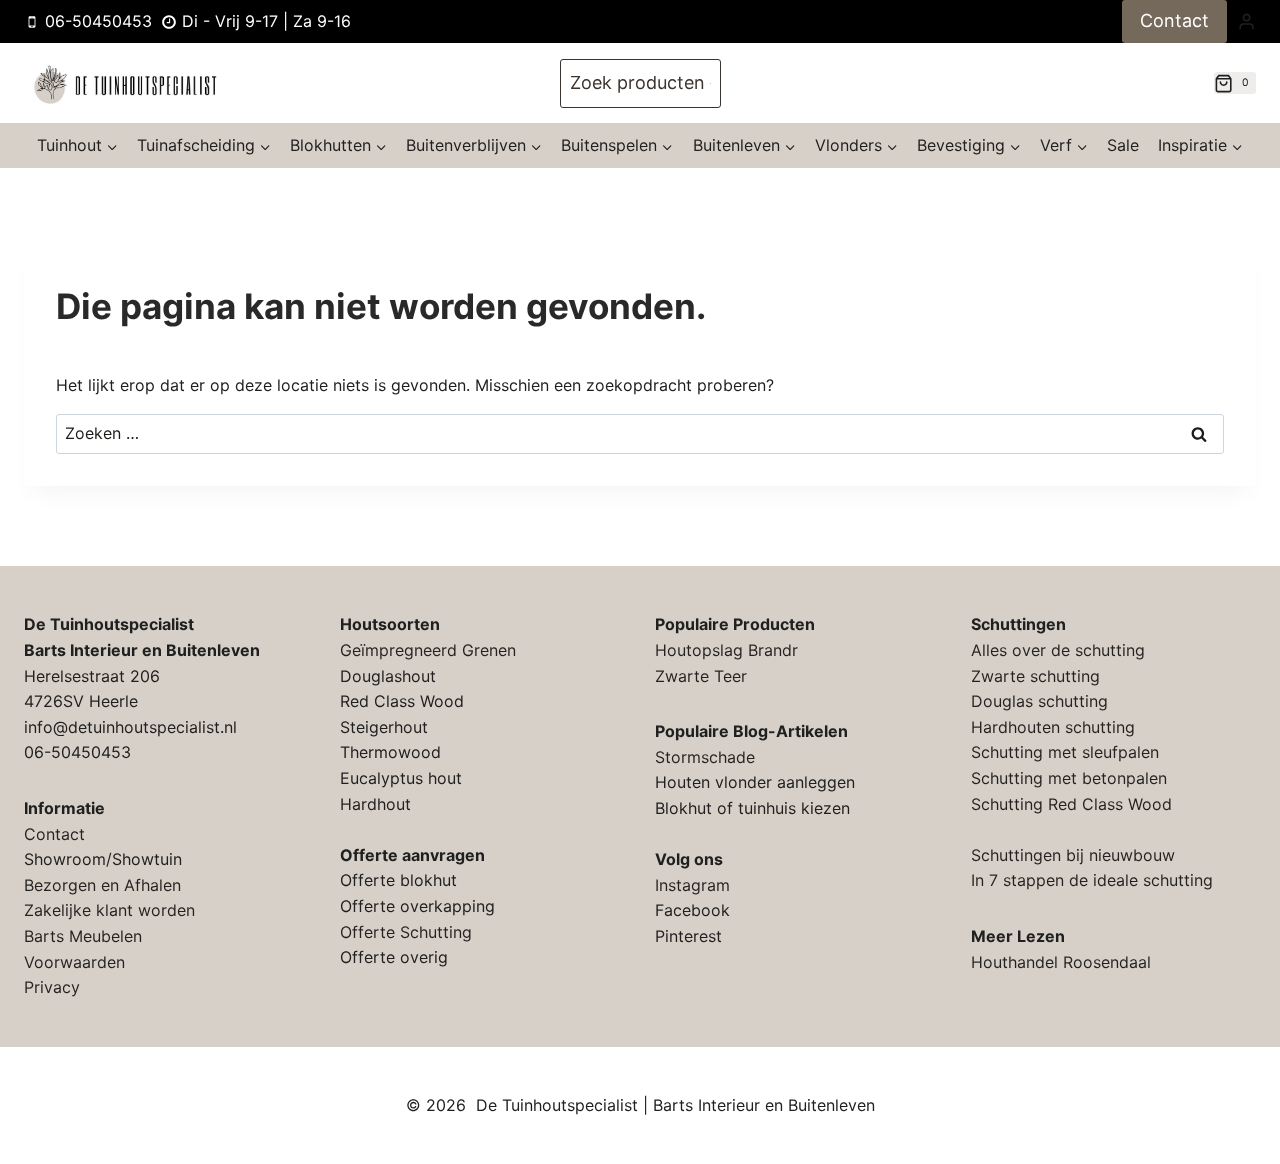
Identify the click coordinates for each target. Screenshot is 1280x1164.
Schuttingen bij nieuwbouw (1073, 855)
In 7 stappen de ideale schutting (1092, 880)
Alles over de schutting (1058, 650)
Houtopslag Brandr (726, 650)
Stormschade (705, 757)
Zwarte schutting (1035, 676)
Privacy (52, 987)
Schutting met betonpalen (1069, 778)
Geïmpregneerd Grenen (428, 650)
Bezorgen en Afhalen (102, 885)
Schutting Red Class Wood (1071, 804)
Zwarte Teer (701, 676)
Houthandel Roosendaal (1061, 962)
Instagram (692, 885)
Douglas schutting (1039, 701)
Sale (1123, 145)
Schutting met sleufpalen (1065, 752)
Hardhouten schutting (1053, 727)
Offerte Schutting (406, 932)
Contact (1174, 20)
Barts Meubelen (83, 936)
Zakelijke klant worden (109, 910)
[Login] (1246, 21)
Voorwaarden (74, 962)
